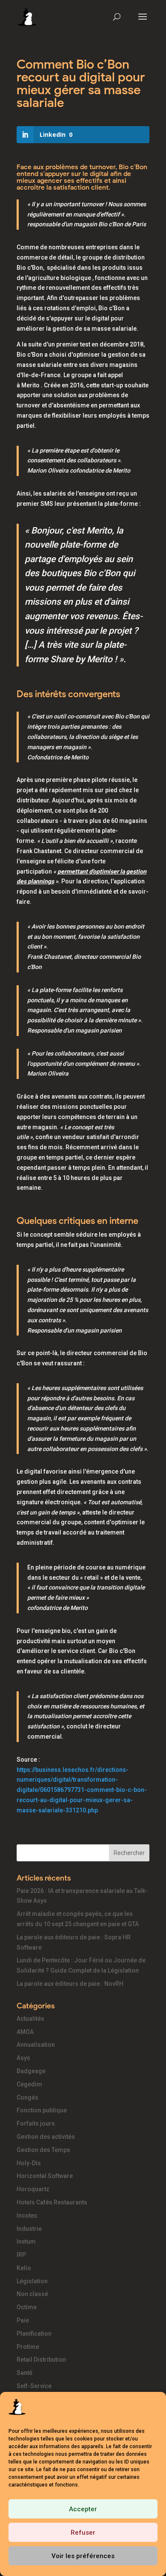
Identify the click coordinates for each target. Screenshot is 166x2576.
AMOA (25, 2032)
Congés (27, 2097)
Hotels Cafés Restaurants (52, 2202)
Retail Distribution (41, 2360)
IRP (21, 2255)
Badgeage (31, 2071)
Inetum (26, 2241)
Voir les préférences (83, 2556)
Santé (24, 2373)
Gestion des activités (46, 2137)
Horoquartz (33, 2189)
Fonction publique (42, 2110)
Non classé (32, 2294)
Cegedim (29, 2084)
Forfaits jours (36, 2123)
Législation (32, 2281)
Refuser (83, 2533)
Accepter (83, 2509)
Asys (23, 2058)
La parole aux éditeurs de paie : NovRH (70, 1984)
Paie (23, 2320)
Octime (27, 2307)
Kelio (24, 2268)
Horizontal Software (45, 2176)
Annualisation (36, 2045)
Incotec (27, 2215)
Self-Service (34, 2386)
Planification (34, 2334)
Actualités (30, 2019)
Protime (28, 2347)
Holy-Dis (29, 2163)
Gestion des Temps (43, 2150)
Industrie (29, 2229)
